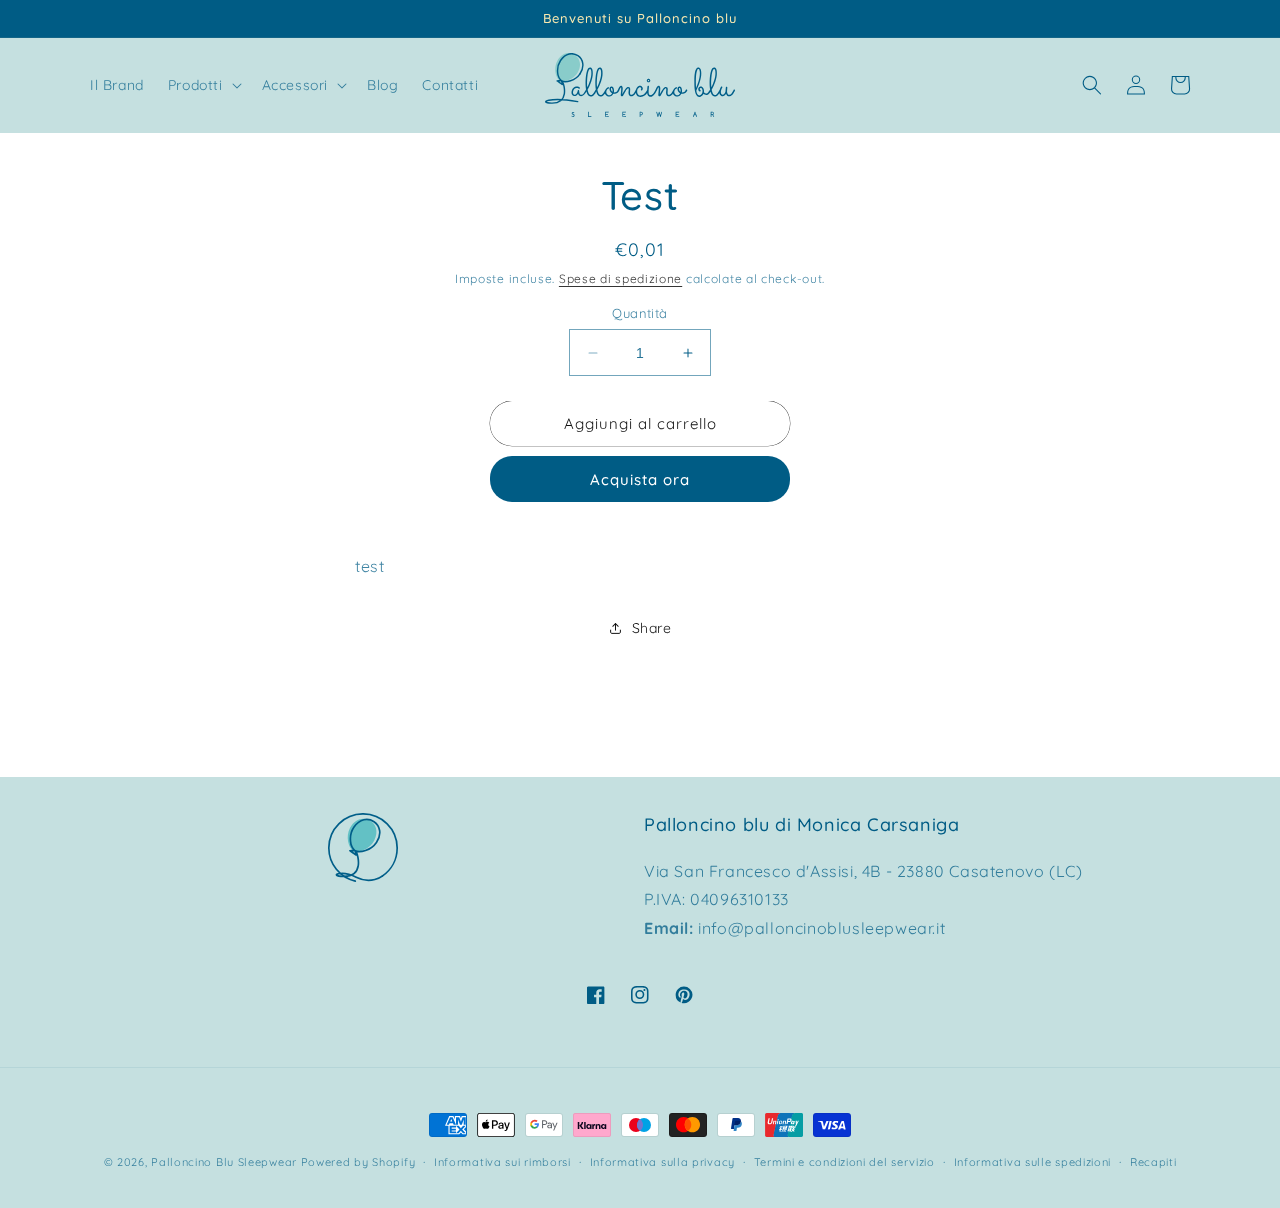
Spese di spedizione (620, 278)
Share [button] (652, 628)
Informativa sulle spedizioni (1033, 1162)
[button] (203, 85)
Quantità (639, 313)
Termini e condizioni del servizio (844, 1162)
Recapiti (1153, 1162)
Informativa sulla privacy (663, 1162)
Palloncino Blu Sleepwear (224, 1162)
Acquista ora (640, 479)
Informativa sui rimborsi (502, 1162)
